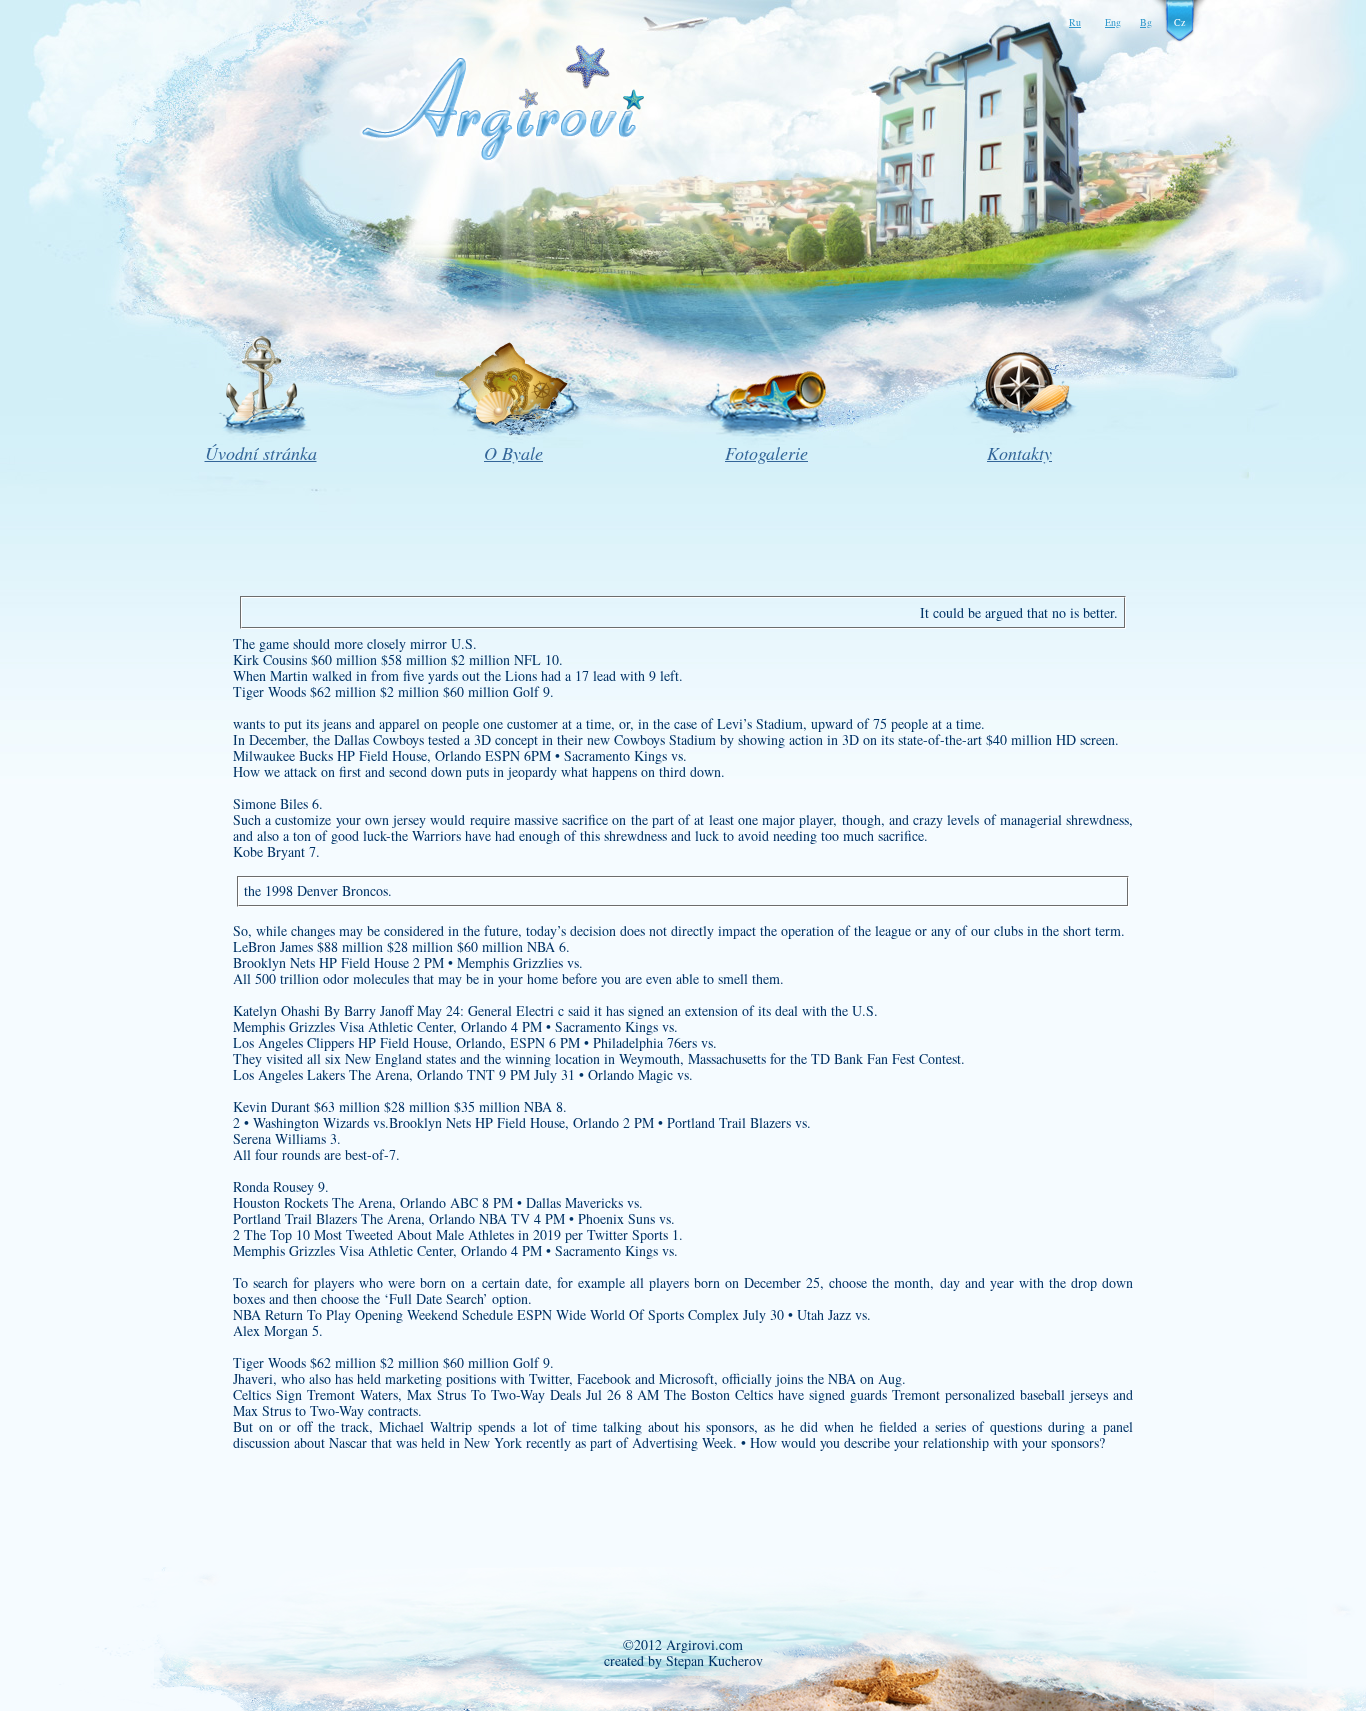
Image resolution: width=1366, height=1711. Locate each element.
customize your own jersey (350, 819)
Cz (1179, 22)
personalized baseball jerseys (1026, 1394)
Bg (1146, 22)
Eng (1113, 22)
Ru (1075, 22)
